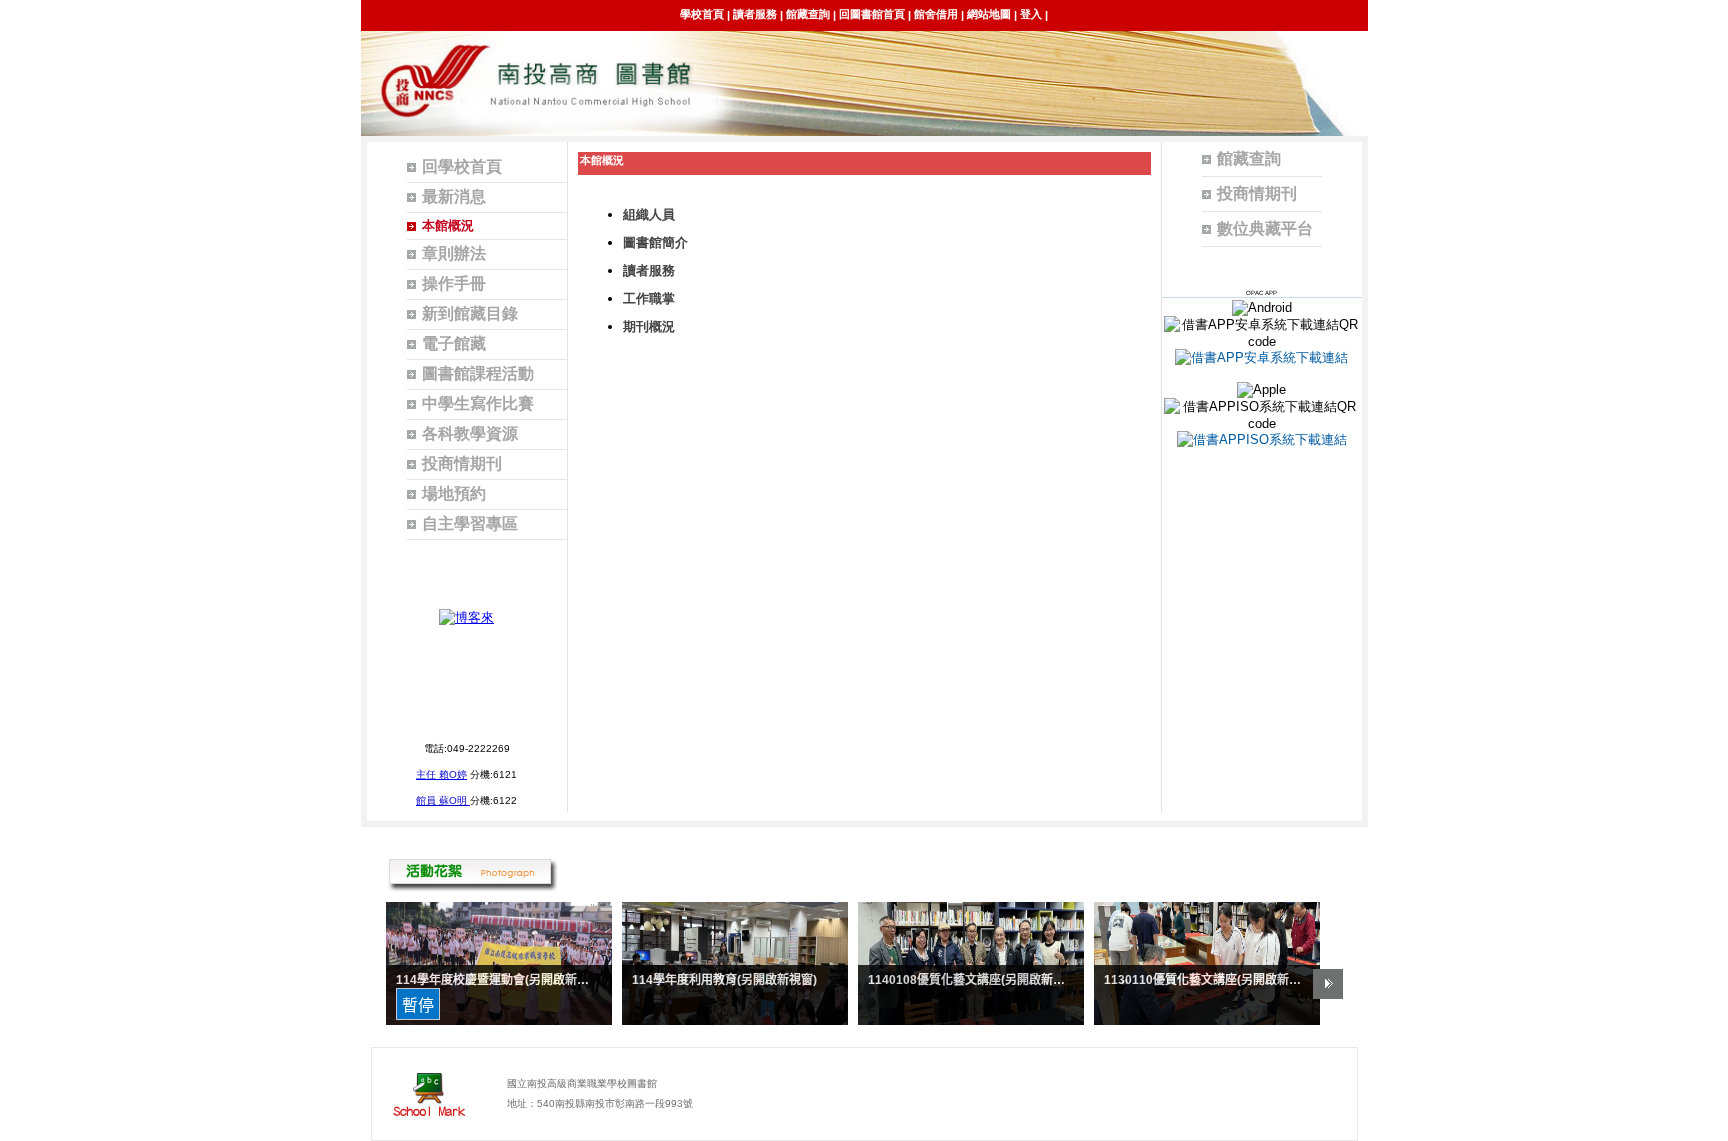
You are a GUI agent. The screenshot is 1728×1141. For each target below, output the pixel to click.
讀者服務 (755, 14)
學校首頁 (702, 14)
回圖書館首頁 (872, 14)
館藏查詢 (808, 14)
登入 (1031, 14)
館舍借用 (936, 14)
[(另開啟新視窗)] (466, 617)
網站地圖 (989, 14)
